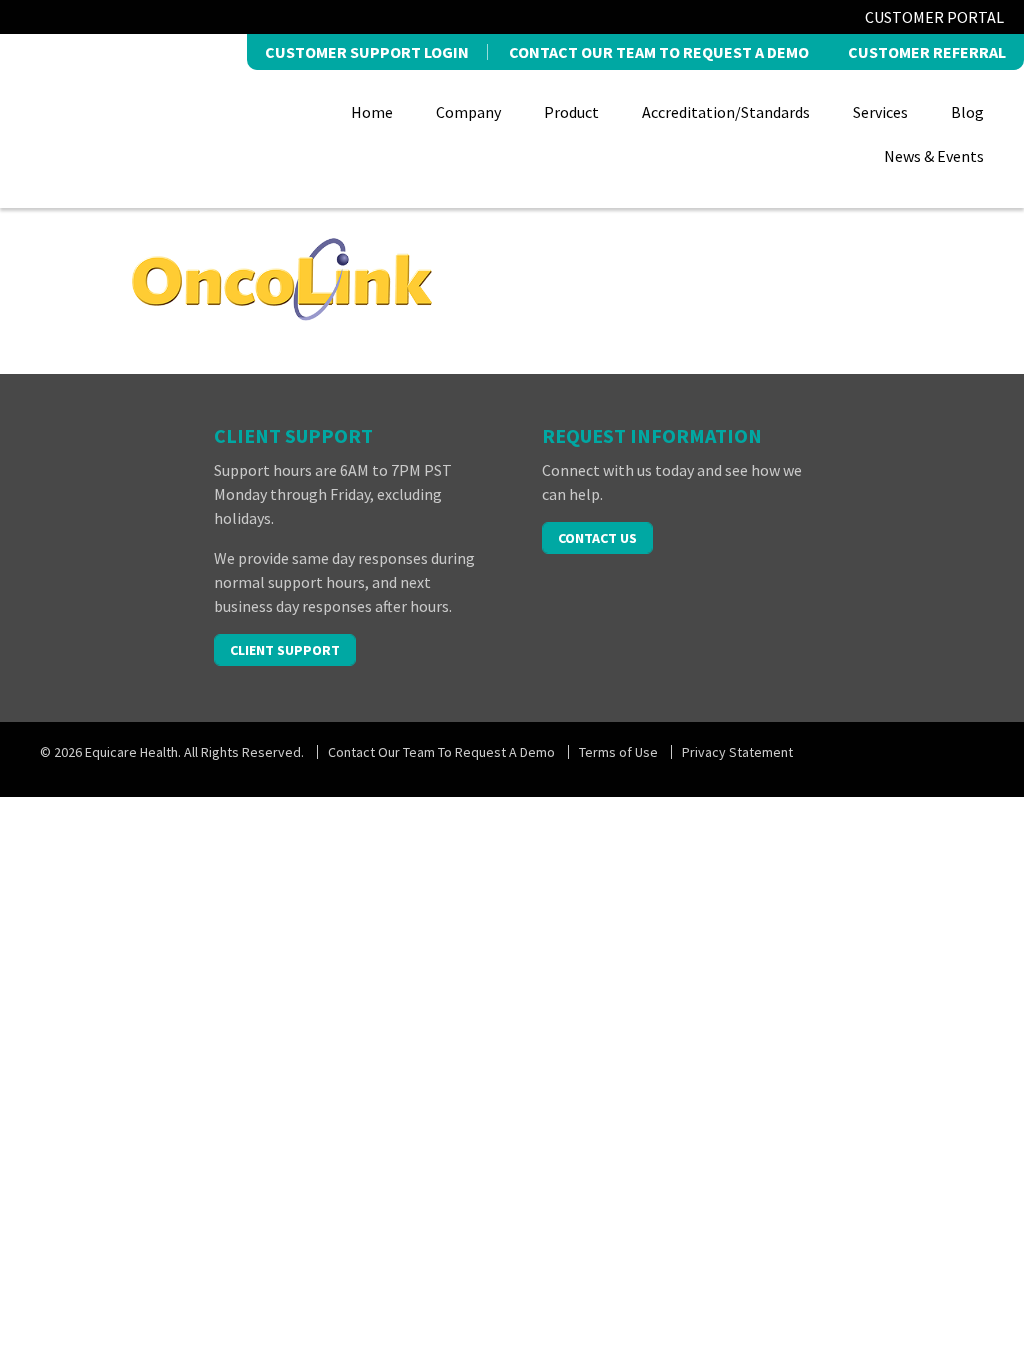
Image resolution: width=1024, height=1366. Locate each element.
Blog (967, 112)
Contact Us (597, 538)
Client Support (285, 650)
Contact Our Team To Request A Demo (659, 52)
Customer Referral (927, 52)
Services (880, 112)
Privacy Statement (737, 752)
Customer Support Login (367, 52)
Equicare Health (132, 118)
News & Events (934, 156)
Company (468, 112)
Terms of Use (618, 752)
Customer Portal (934, 17)
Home (372, 112)
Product (571, 112)
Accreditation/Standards (726, 112)
